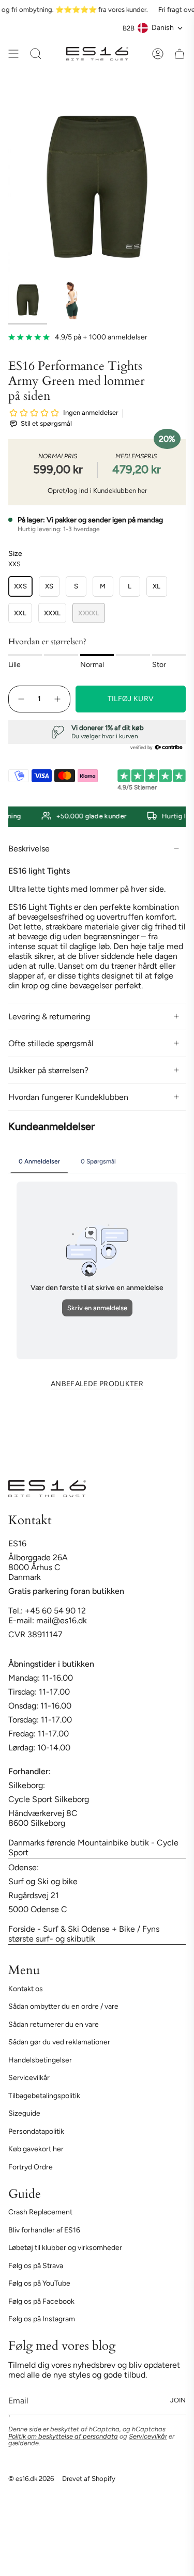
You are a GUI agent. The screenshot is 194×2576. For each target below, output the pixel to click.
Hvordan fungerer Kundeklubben (68, 1097)
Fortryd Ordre (31, 2167)
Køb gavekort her (36, 2149)
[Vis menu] (13, 54)
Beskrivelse (29, 849)
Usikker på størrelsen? (48, 1070)
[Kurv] (180, 54)
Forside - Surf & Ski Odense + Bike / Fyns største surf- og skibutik (84, 1934)
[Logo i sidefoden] (47, 1488)
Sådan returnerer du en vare (54, 2024)
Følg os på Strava (36, 2266)
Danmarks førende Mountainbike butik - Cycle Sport (93, 1848)
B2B (129, 28)
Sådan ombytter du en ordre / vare (63, 2006)
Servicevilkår (29, 2078)
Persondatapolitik (36, 2131)
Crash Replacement (40, 2212)
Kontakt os (26, 1989)
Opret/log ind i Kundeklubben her (97, 491)
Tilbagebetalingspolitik (44, 2096)
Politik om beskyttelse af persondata (63, 2436)
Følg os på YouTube (39, 2283)
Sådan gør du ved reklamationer (59, 2042)
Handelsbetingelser (40, 2060)
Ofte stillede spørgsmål (51, 1043)
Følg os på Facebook (41, 2301)
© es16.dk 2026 (31, 2478)
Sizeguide (24, 2113)
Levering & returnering (49, 1017)
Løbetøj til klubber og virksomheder (65, 2248)
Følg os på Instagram (42, 2319)
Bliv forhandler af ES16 (44, 2230)
